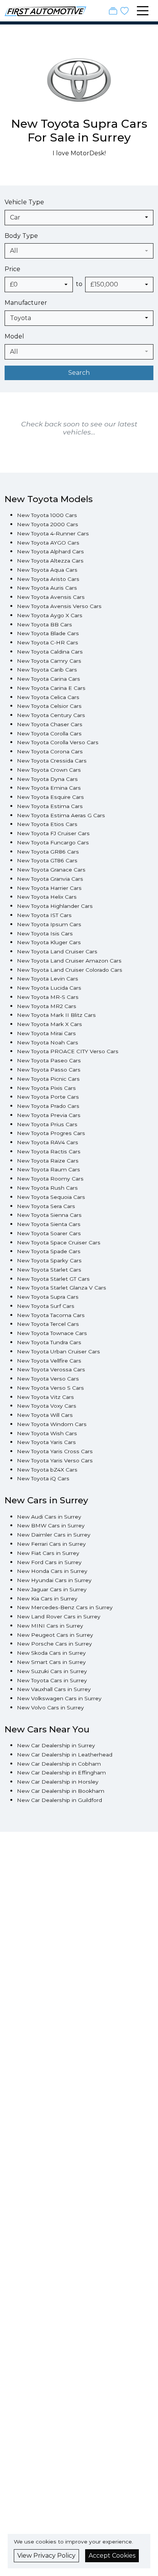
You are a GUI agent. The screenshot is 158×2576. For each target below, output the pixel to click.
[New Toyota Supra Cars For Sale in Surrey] (79, 84)
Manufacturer (26, 303)
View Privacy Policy (46, 2556)
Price (12, 269)
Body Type (21, 236)
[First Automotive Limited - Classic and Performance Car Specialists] (45, 11)
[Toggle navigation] (143, 11)
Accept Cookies (112, 2556)
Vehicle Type (24, 202)
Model (14, 336)
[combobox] (79, 218)
